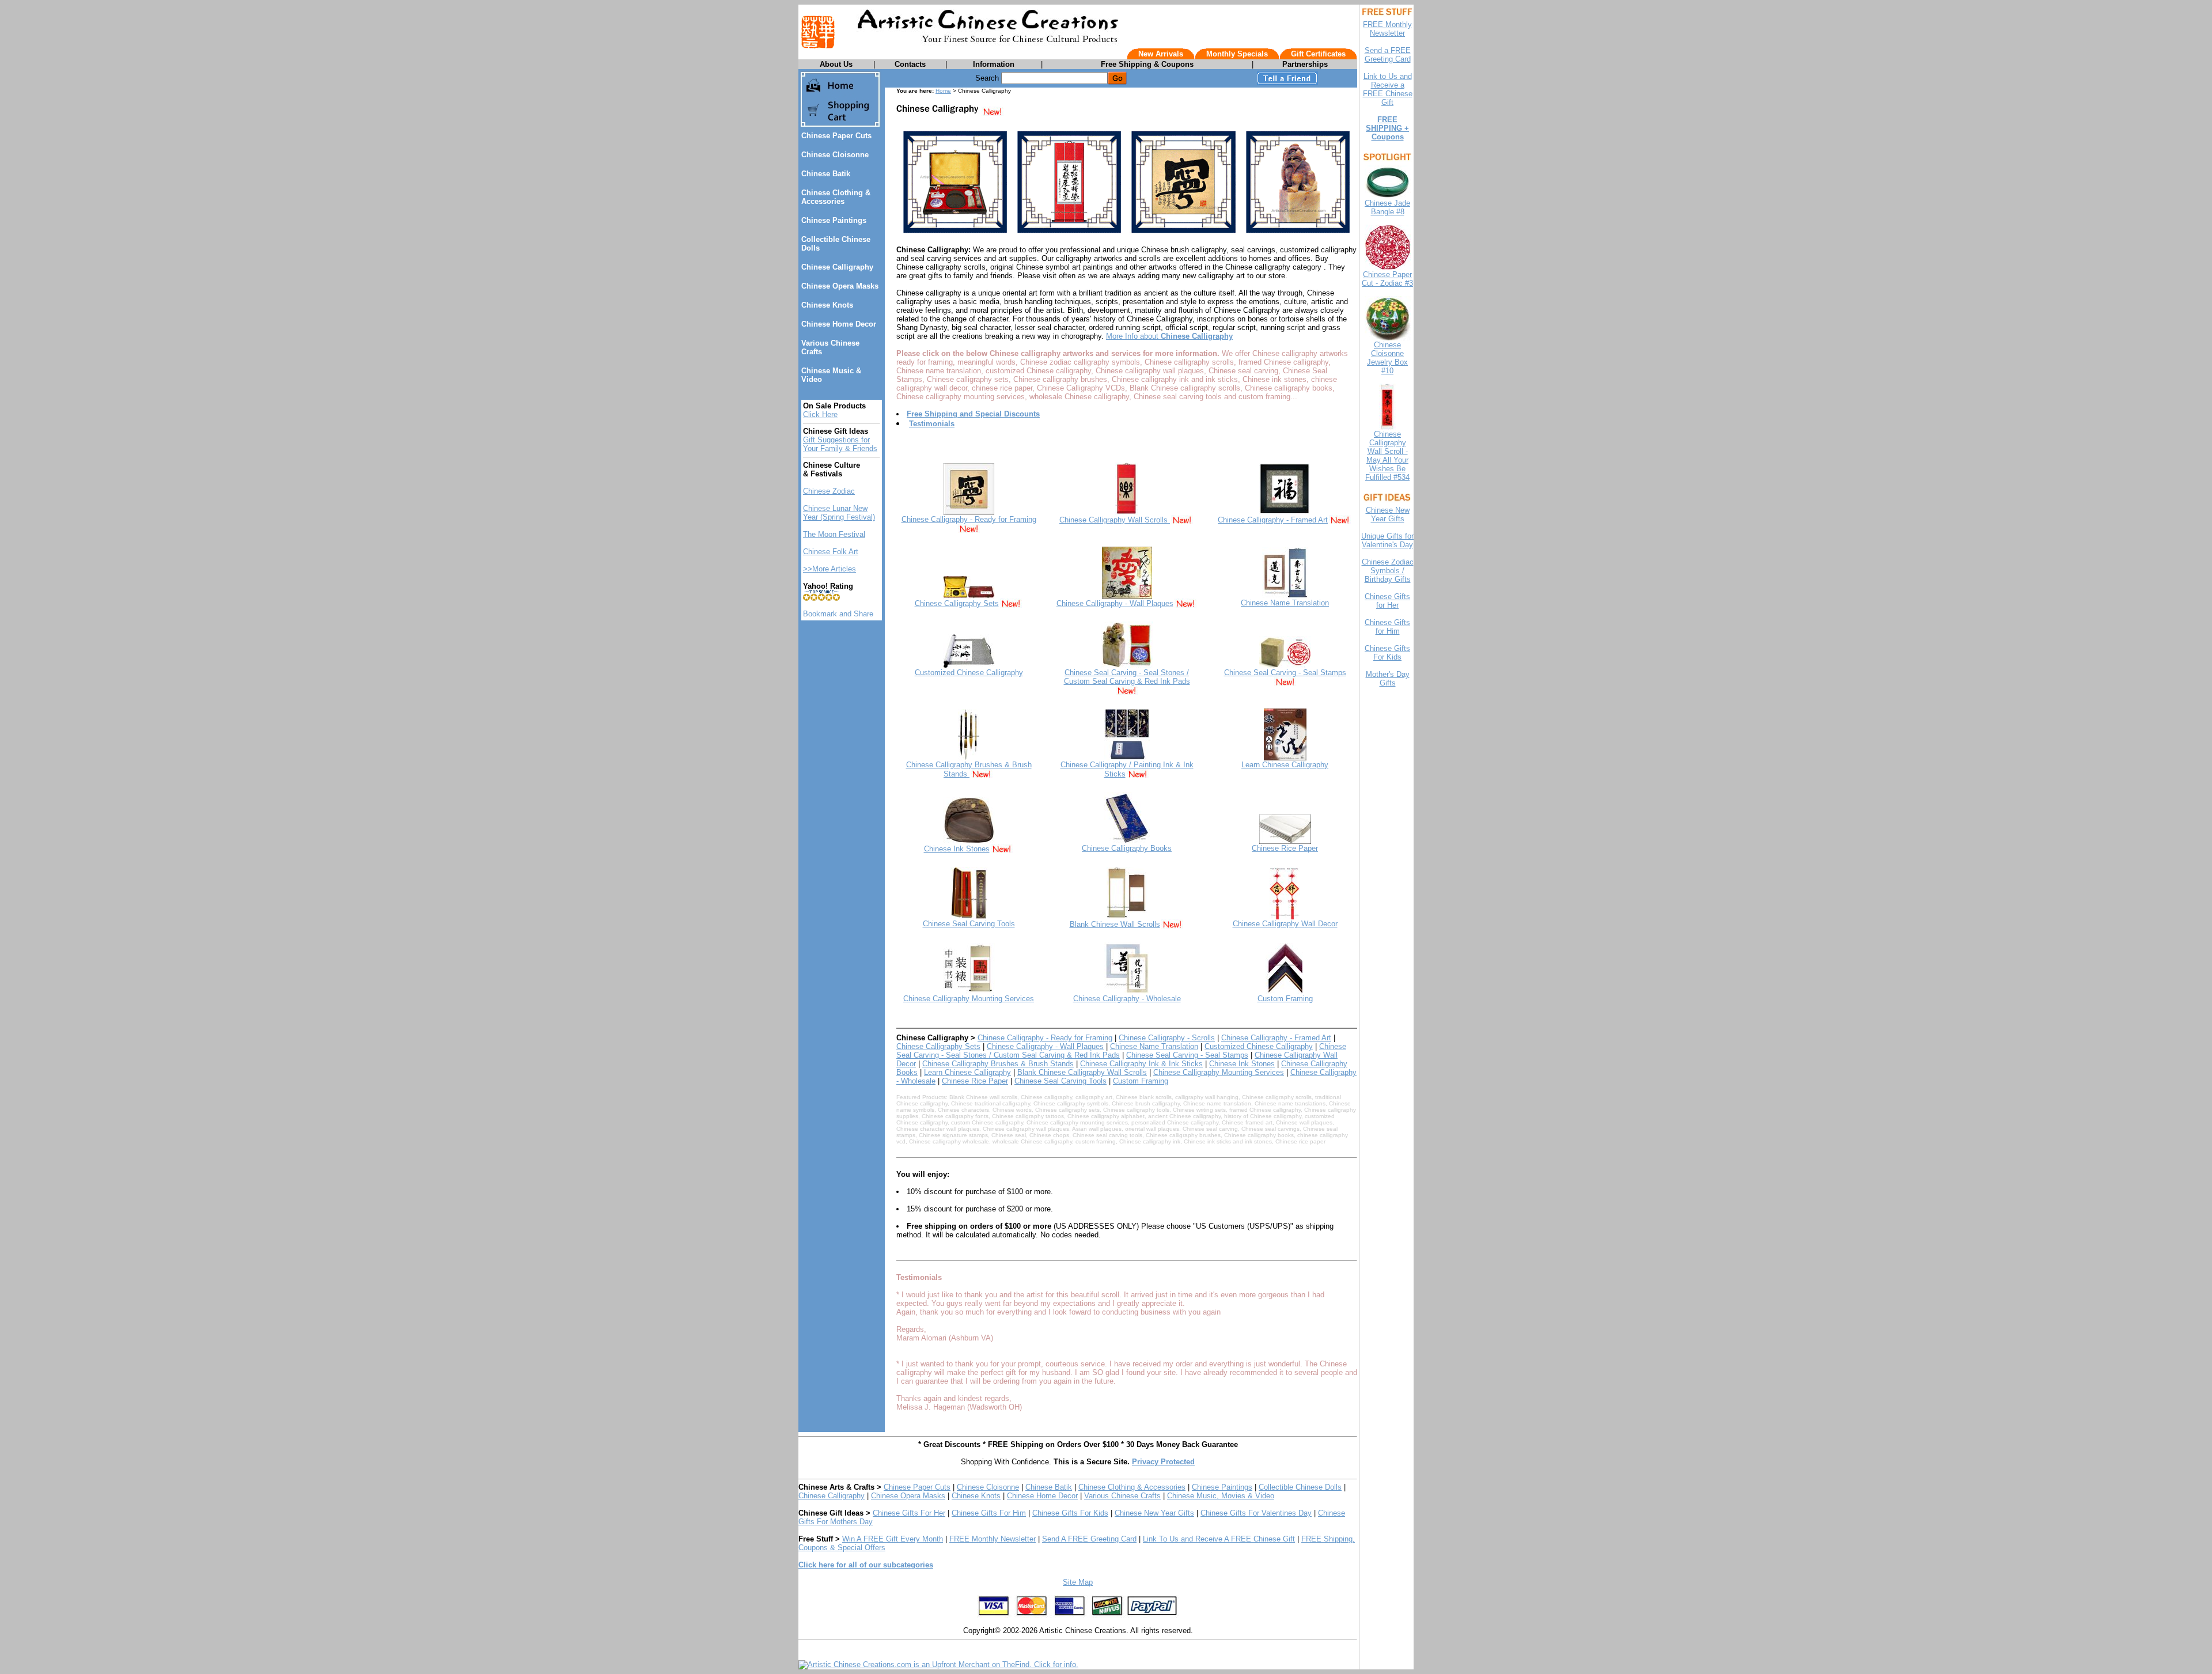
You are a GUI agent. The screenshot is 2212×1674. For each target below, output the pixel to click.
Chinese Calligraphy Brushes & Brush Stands (969, 769)
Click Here (820, 414)
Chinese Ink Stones (957, 849)
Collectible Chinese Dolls (1300, 1487)
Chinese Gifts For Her (909, 1513)
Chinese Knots (827, 305)
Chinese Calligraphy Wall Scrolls (1115, 520)
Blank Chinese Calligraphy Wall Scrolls (1082, 1072)
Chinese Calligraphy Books (1127, 848)
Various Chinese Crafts (1122, 1496)
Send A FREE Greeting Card (1089, 1539)
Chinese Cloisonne (835, 155)
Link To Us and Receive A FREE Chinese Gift (1219, 1539)
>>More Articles (829, 569)
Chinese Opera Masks (840, 286)
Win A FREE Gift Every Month (893, 1539)
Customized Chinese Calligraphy (969, 673)
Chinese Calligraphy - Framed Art (1273, 520)
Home (943, 91)
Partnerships (1305, 64)
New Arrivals (1161, 54)
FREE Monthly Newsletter (993, 1539)
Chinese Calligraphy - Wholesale (1127, 999)
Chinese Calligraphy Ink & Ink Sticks (1141, 1064)
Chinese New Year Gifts (1154, 1513)
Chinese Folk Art (831, 552)
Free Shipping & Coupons (1147, 64)
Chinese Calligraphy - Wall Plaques (1115, 603)
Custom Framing (1285, 999)
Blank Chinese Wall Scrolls (1115, 924)
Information (994, 64)
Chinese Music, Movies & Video (1221, 1496)
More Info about (1169, 336)
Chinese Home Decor (839, 324)
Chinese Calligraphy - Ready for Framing (969, 519)
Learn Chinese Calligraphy (1285, 765)
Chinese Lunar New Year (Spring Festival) (839, 513)
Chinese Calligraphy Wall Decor (1285, 924)
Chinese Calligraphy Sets (957, 603)
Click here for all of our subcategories (866, 1565)
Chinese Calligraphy (837, 267)
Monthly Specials (1237, 54)
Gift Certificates (1318, 54)
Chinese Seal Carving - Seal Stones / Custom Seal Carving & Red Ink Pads (1127, 677)
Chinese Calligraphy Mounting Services (969, 999)
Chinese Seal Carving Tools (969, 924)
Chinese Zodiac (829, 491)
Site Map (1078, 1582)
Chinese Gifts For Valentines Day (1256, 1513)
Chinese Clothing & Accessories (836, 197)
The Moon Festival (834, 534)
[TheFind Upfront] (938, 1664)
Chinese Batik (826, 174)
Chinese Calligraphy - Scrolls (1167, 1038)
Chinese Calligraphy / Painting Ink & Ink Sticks (1127, 769)
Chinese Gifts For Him (989, 1513)
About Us (836, 64)
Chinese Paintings (834, 220)
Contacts (910, 64)
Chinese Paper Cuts (836, 136)
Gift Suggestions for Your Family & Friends (840, 444)
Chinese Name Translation (1285, 603)
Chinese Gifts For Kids (1070, 1513)
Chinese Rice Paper (1285, 848)
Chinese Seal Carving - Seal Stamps (1285, 673)
